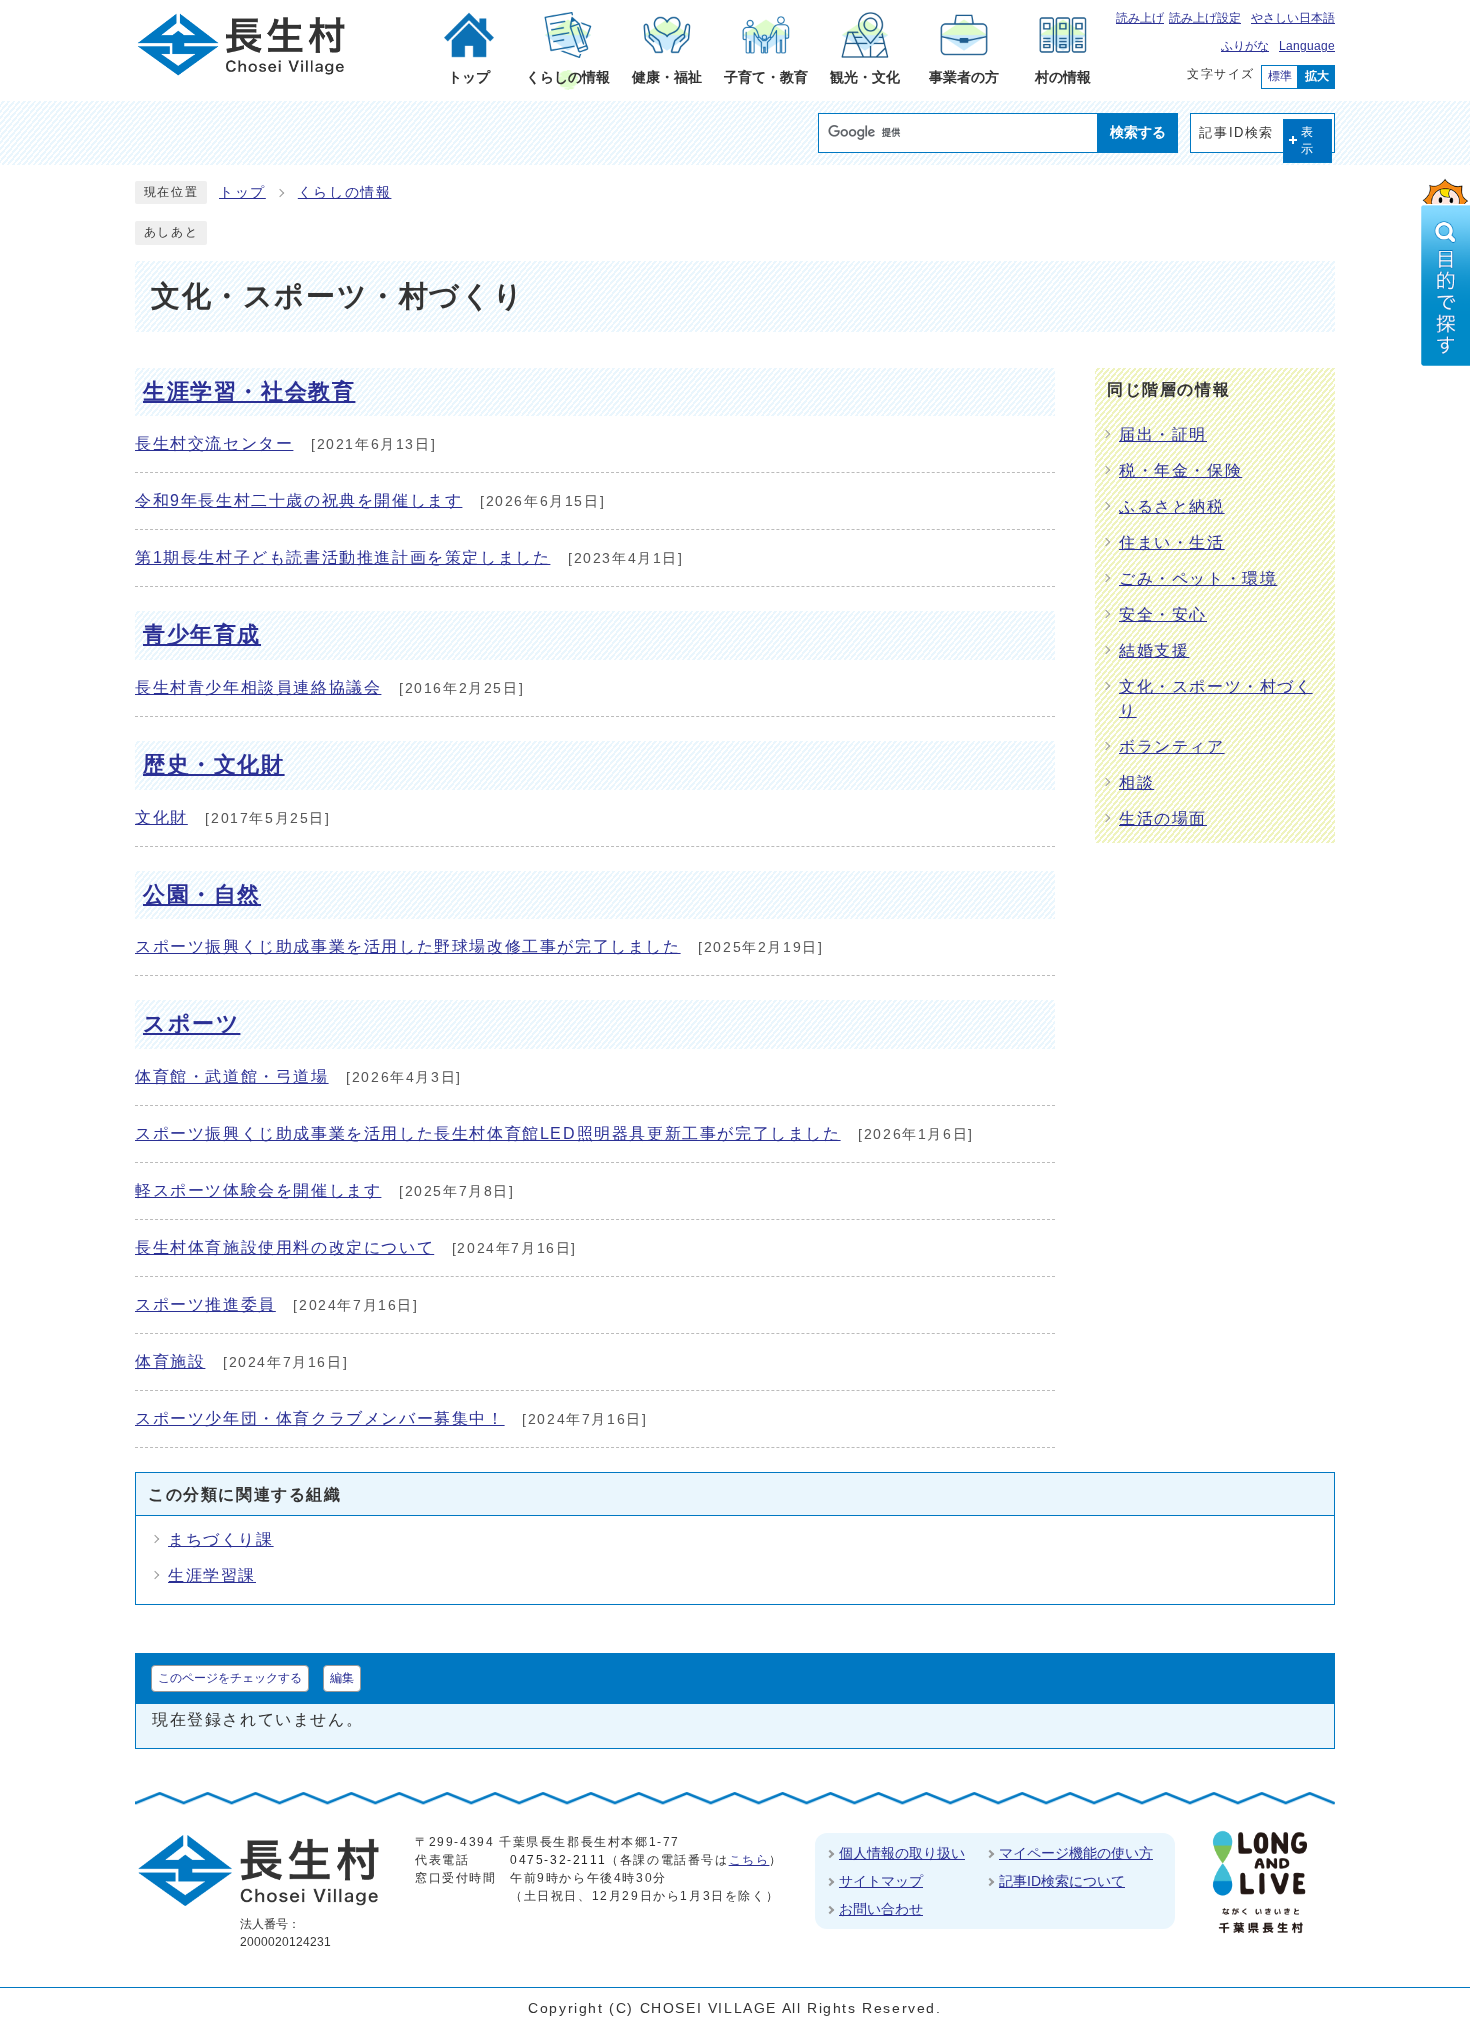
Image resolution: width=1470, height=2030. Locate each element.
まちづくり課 (221, 1539)
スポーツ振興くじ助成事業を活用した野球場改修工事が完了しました (408, 946)
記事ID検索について (1062, 1881)
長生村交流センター (214, 443)
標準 (1280, 76)
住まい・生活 (1172, 542)
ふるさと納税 (1172, 506)
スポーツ (191, 1023)
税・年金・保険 (1180, 470)
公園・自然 (202, 894)
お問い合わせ (881, 1909)
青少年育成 (202, 634)
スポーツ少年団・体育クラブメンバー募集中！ (320, 1418)
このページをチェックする (230, 1678)
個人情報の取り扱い (902, 1853)
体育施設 (170, 1361)
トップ (242, 192)
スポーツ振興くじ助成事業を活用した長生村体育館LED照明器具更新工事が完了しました (488, 1133)
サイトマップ (881, 1881)
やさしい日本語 (1293, 18)
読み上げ (1140, 18)
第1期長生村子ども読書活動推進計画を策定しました (342, 557)
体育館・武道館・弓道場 (232, 1076)
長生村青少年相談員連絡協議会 (258, 687)
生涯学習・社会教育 (249, 391)
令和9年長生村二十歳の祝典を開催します (298, 500)
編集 (342, 1678)
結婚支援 (1154, 650)
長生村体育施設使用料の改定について (284, 1247)
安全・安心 (1163, 614)
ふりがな (1245, 46)
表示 (1308, 140)
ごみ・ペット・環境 (1198, 578)
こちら (749, 1860)
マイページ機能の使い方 (1076, 1853)
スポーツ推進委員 (205, 1304)
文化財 (161, 817)
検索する (1138, 132)
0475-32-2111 (558, 1860)
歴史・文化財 (214, 764)
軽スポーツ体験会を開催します (258, 1190)
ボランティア (1172, 746)
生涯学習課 (212, 1575)
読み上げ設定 (1205, 18)
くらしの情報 (345, 192)
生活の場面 (1163, 818)
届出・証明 (1163, 434)
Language (1307, 46)
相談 (1136, 782)
